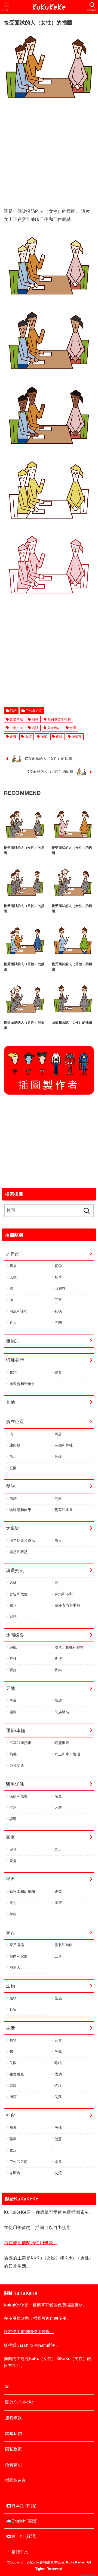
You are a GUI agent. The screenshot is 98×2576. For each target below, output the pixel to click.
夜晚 (58, 1311)
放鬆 (58, 2052)
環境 (58, 2086)
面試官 (77, 737)
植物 (13, 1998)
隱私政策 (13, 2449)
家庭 (10, 1837)
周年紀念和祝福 (22, 1541)
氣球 (13, 1583)
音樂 (58, 1670)
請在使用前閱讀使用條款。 (31, 2243)
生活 (10, 2028)
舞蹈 (13, 1373)
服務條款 (13, 2418)
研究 (58, 1892)
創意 (58, 2139)
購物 (13, 2040)
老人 (58, 1850)
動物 (13, 2010)
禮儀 (13, 2128)
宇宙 (58, 1300)
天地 (10, 1688)
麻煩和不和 (64, 1594)
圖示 (13, 1605)
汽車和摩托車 (20, 1743)
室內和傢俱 (19, 1956)
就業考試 (16, 720)
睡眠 (58, 2063)
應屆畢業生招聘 (59, 720)
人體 (58, 1807)
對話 (13, 711)
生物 (10, 1986)
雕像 (58, 1457)
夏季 (58, 1266)
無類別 (13, 1341)
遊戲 (13, 1647)
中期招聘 (16, 728)
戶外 (13, 1659)
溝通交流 (15, 1570)
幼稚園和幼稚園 (22, 1892)
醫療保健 (15, 1784)
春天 (13, 1322)
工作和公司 (34, 711)
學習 (58, 1903)
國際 (13, 1712)
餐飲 (10, 1486)
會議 (73, 728)
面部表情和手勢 (67, 1605)
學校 (13, 1914)
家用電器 (17, 1945)
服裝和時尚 (64, 1945)
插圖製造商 (16, 2480)
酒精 (13, 1499)
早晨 (13, 1266)
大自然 (13, 1253)
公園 (13, 1468)
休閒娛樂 (15, 1635)
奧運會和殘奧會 (22, 1384)
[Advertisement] (49, 158)
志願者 (15, 2173)
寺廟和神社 (64, 1445)
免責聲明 (13, 2465)
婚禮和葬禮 (19, 1552)
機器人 (15, 1967)
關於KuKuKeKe (20, 2402)
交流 (58, 2173)
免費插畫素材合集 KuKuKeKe (60, 2562)
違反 (58, 2162)
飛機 (13, 1754)
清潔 (13, 2097)
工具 (58, 1956)
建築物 (15, 1445)
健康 (13, 1807)
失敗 (13, 2063)
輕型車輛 (62, 1743)
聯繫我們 (13, 2434)
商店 (58, 1434)
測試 (35, 728)
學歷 (10, 1879)
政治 (13, 2150)
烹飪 (58, 1499)
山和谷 (60, 1288)
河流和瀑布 (19, 1311)
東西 (10, 1933)
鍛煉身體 (15, 1360)
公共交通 (17, 1766)
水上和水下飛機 (67, 1754)
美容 (58, 2040)
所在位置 (15, 1421)
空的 (58, 1322)
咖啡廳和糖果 (20, 1510)
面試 (44, 737)
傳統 (58, 1701)
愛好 (13, 1670)
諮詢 (35, 720)
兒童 (13, 1850)
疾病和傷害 (19, 1796)
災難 (58, 2097)
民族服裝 (62, 1712)
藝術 (13, 1903)
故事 (13, 1701)
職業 (13, 2139)
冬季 (58, 1277)
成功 (58, 2074)
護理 (13, 1819)
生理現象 (17, 2074)
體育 (58, 1373)
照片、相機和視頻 (69, 1647)
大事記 (13, 1528)
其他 (10, 1402)
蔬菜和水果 (64, 1510)
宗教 (13, 2086)
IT (56, 2150)
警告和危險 (19, 1594)
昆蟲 (58, 1998)
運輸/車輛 (16, 1730)
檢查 (58, 1796)
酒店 (13, 1457)
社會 (10, 2115)
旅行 (58, 1659)
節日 (58, 1541)
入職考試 (54, 728)
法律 (58, 2128)
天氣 (13, 1277)
